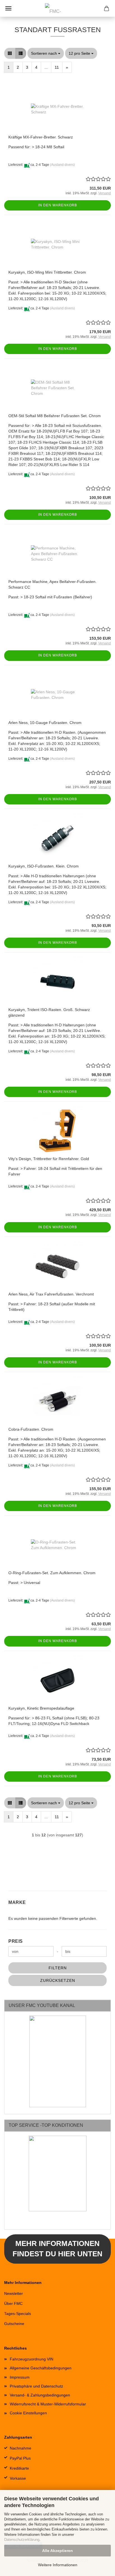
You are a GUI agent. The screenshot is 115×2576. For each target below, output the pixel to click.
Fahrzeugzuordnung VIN (32, 2359)
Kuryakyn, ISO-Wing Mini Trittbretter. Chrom (47, 272)
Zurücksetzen (58, 1980)
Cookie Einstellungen (28, 2413)
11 (57, 67)
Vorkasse (18, 2478)
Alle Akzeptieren (57, 2551)
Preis (16, 1941)
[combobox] (46, 53)
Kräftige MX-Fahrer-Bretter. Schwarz (41, 137)
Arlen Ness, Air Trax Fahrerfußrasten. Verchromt (51, 1294)
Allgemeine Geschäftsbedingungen (41, 2368)
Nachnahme (21, 2448)
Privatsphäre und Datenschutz (36, 2386)
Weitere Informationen (58, 2565)
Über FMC (13, 2303)
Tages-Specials (18, 2314)
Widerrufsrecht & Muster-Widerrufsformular (48, 2404)
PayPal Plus (20, 2458)
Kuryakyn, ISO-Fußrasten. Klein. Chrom (44, 866)
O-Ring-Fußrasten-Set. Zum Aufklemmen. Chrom (52, 1573)
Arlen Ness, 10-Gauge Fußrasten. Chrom (45, 723)
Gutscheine (14, 2324)
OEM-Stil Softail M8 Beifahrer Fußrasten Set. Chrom (55, 416)
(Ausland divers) (62, 165)
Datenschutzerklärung (22, 2540)
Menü (8, 8)
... (46, 67)
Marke (17, 1902)
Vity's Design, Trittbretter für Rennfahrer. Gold (49, 1159)
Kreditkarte (19, 2468)
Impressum (20, 2377)
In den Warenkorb (58, 205)
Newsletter (14, 2293)
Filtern (58, 1968)
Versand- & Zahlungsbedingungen (40, 2395)
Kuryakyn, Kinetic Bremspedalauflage (41, 1708)
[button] (10, 53)
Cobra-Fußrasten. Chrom (31, 1429)
